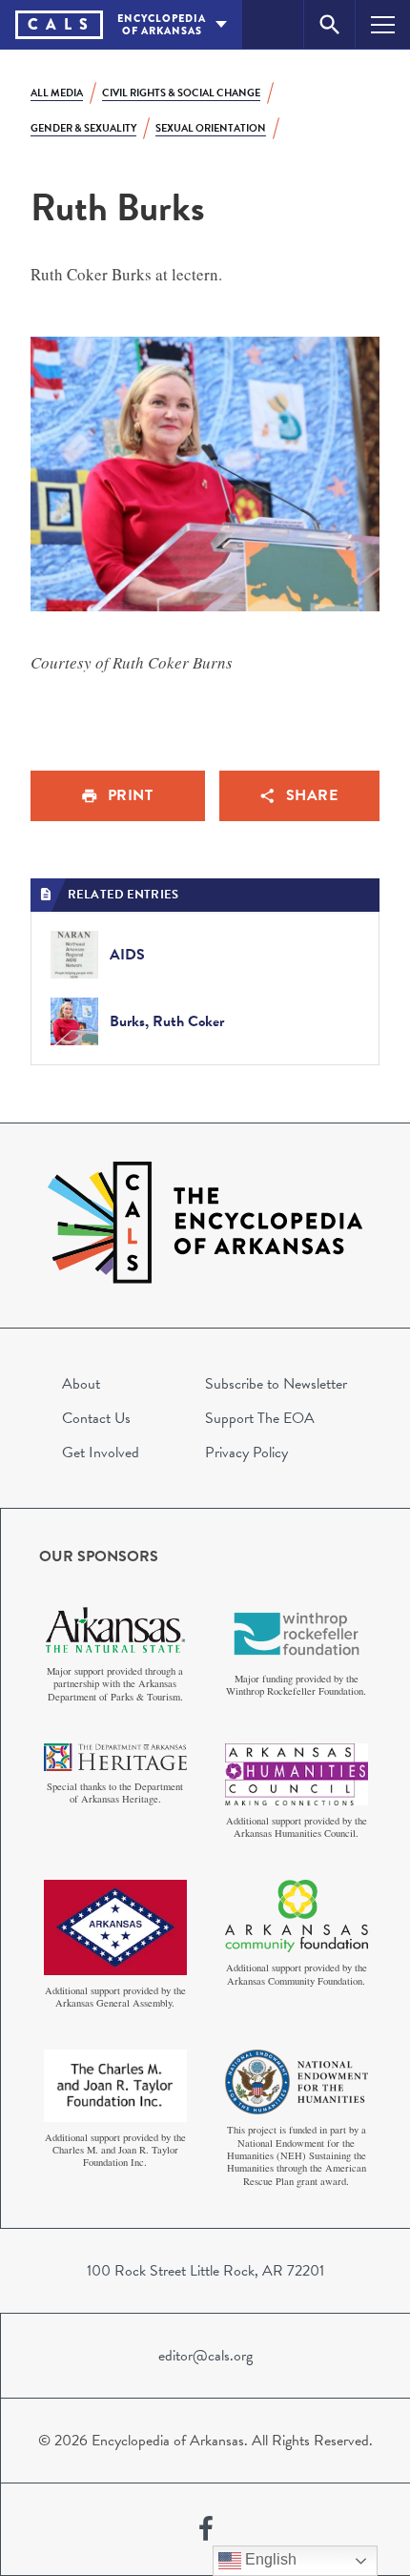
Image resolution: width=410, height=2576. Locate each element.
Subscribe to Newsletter (276, 1384)
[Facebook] (206, 2529)
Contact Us (96, 1418)
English (269, 2559)
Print (131, 795)
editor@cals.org (205, 2356)
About (81, 1384)
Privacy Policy (246, 1453)
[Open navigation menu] (383, 24)
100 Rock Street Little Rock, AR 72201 (205, 2271)
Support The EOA (260, 1418)
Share (312, 795)
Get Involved (101, 1453)
